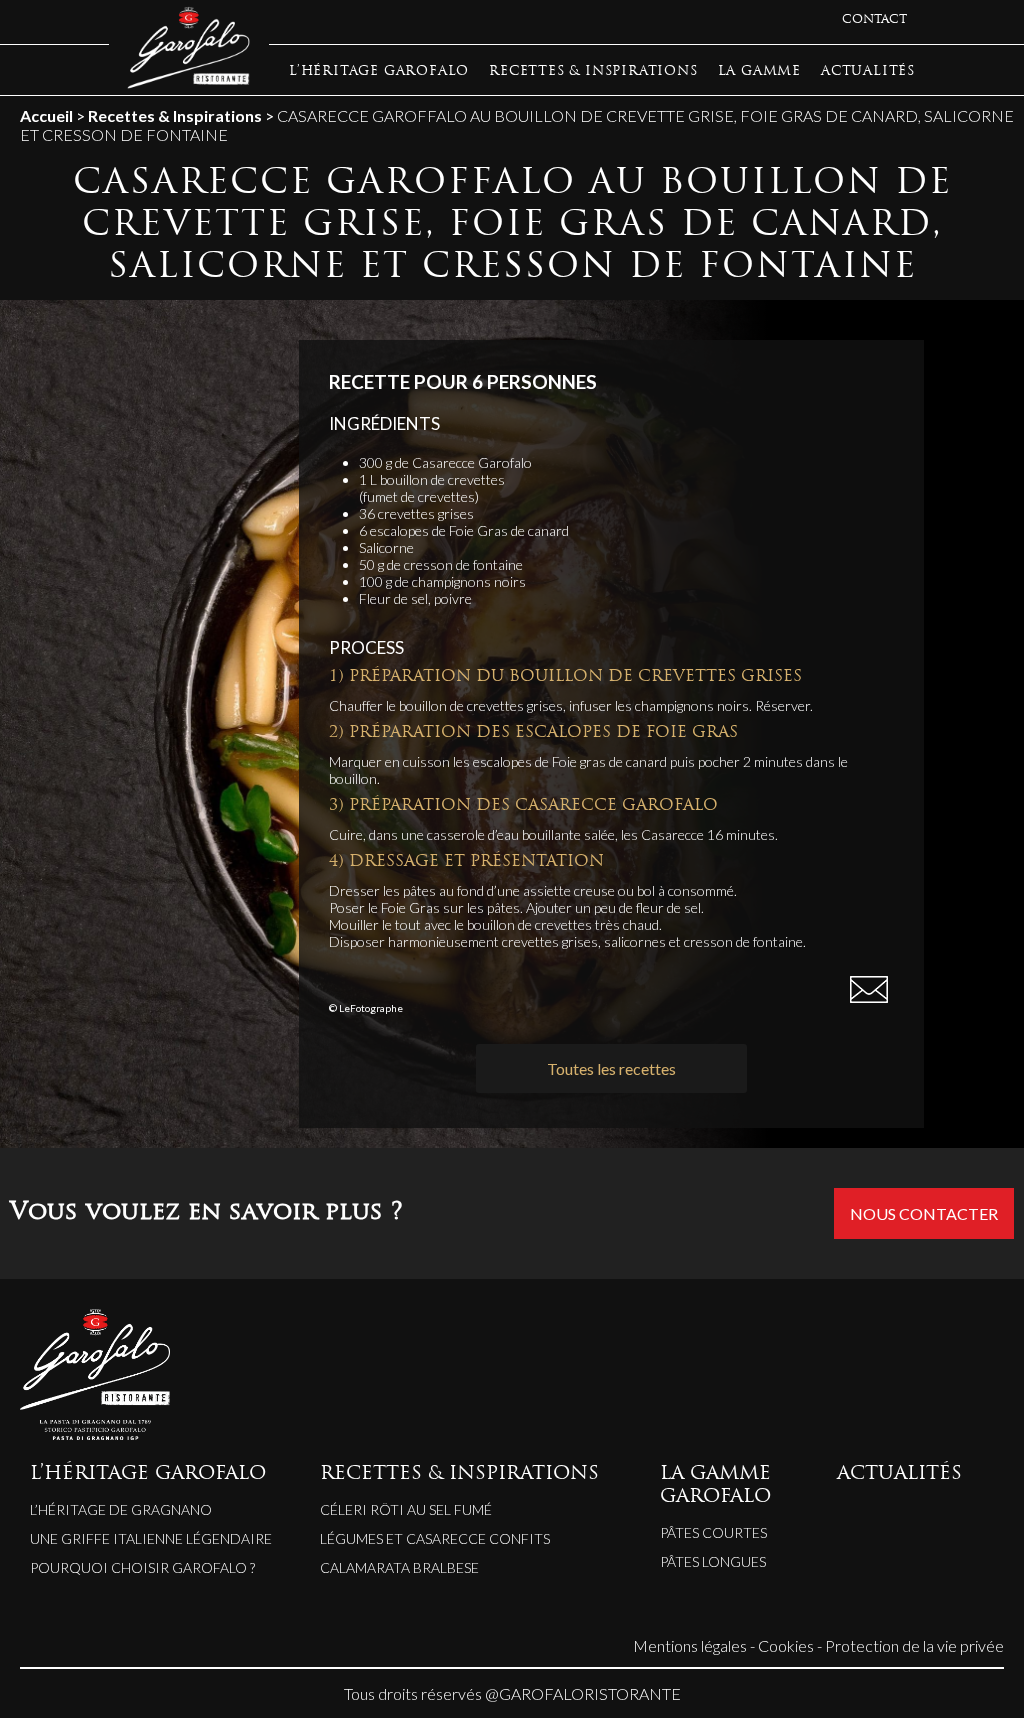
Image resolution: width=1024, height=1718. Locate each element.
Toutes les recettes (611, 1068)
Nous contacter (924, 1213)
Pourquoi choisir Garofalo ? (142, 1567)
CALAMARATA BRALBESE (399, 1567)
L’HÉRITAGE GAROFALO (379, 71)
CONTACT (874, 20)
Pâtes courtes (713, 1532)
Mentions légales (690, 1645)
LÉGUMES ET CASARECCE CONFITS (435, 1538)
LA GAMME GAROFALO (715, 1486)
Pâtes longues (713, 1561)
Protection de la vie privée (914, 1645)
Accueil (46, 115)
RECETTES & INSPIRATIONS (593, 71)
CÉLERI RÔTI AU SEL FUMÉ (406, 1509)
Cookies (786, 1645)
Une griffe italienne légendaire (151, 1538)
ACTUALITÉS (868, 71)
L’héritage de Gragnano (121, 1509)
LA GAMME (759, 71)
